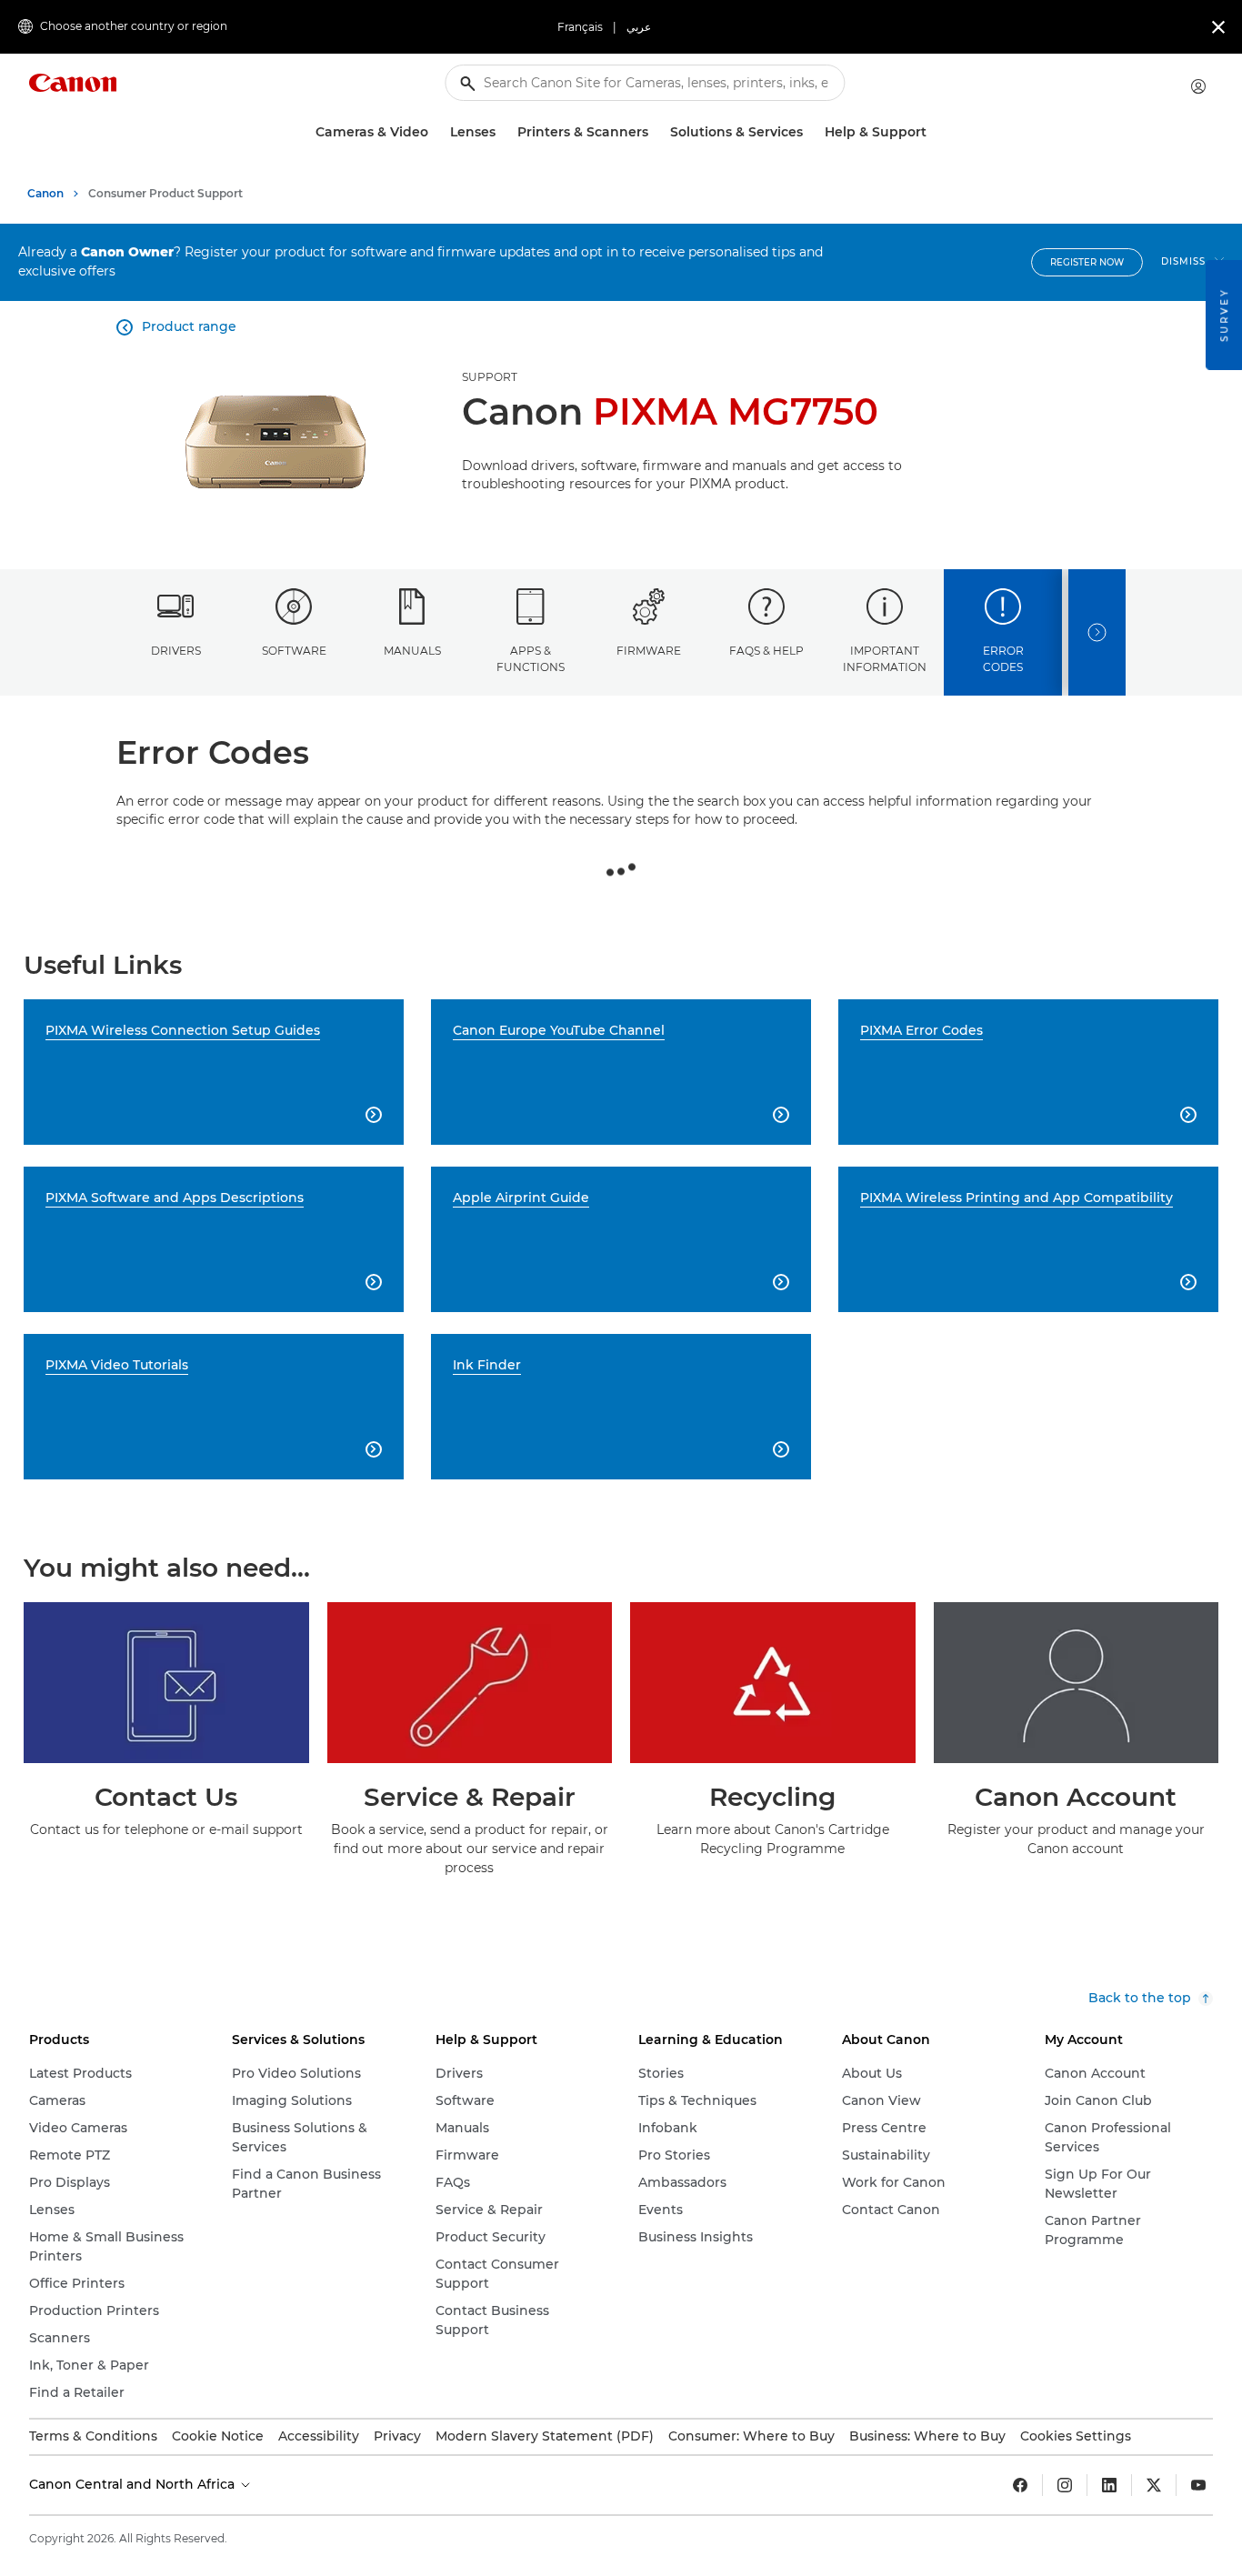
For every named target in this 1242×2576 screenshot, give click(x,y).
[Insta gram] (1065, 2485)
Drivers (176, 651)
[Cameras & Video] (436, 132)
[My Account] (1198, 86)
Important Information (885, 658)
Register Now (1087, 262)
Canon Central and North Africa (134, 2484)
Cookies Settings (1076, 2436)
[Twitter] (1154, 2485)
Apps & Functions (531, 658)
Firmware (649, 651)
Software (294, 651)
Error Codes (1003, 658)
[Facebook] (1020, 2485)
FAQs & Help (766, 651)
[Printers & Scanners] (656, 132)
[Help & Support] (934, 132)
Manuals (412, 651)
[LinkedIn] (1109, 2485)
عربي (639, 27)
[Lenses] (503, 132)
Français (580, 27)
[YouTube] (1198, 2485)
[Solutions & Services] (810, 132)
